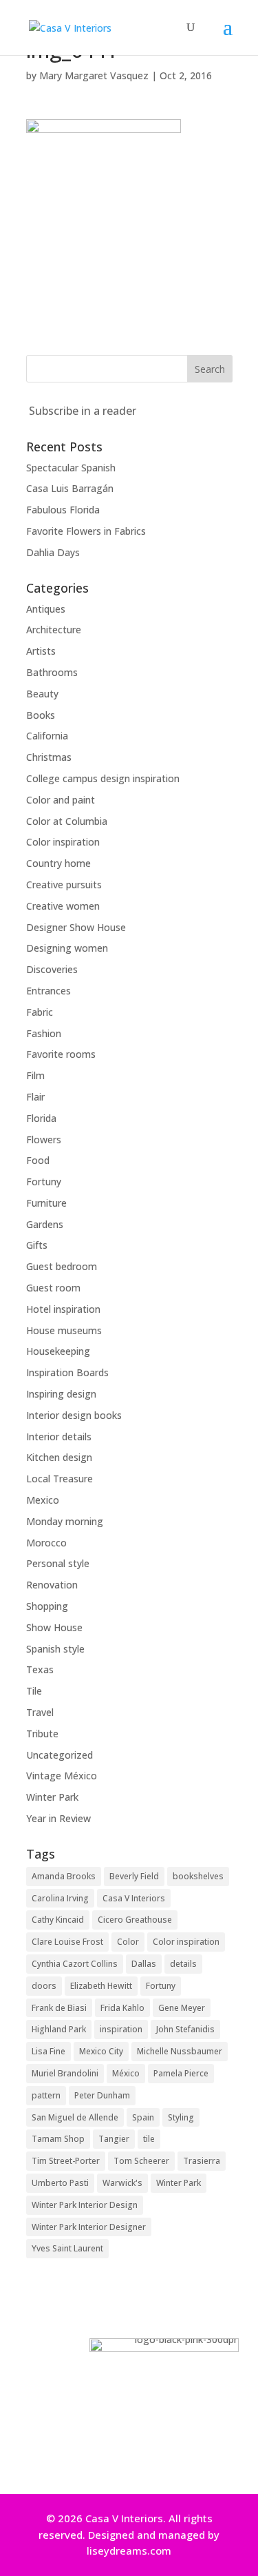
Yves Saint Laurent (67, 2248)
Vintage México (62, 1776)
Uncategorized (60, 1755)
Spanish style (55, 1649)
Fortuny (44, 1182)
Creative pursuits (64, 885)
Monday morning (65, 1521)
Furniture (46, 1203)
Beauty (42, 694)
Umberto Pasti (60, 2183)
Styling (181, 2117)
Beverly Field (134, 1876)
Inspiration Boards (67, 1372)
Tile (34, 1691)
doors (44, 1986)
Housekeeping (58, 1351)
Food (38, 1160)
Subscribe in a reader (83, 411)
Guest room (53, 1288)
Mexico (43, 1500)
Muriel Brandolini (65, 2073)
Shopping (47, 1606)
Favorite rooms (61, 1054)
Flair (35, 1097)
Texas (40, 1669)
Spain (143, 2117)
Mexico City (101, 2051)
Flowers (44, 1139)
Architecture (54, 630)
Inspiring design (61, 1394)
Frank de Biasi (59, 2008)
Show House (54, 1627)
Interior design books (74, 1415)
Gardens (45, 1224)
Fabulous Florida (63, 510)
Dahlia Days (53, 552)
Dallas (144, 1964)
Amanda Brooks (64, 1876)
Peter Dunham (102, 2095)
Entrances (49, 991)
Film (35, 1075)
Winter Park (52, 1797)
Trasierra (202, 2161)
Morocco (46, 1543)
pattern (46, 2095)
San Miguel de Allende (75, 2117)
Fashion (44, 1033)
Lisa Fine (49, 2051)
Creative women (63, 906)
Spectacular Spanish (71, 468)
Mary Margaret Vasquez (94, 75)
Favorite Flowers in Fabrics (86, 531)
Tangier (114, 2139)
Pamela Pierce (181, 2073)
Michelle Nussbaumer (180, 2051)
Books (41, 715)
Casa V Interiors (134, 1898)
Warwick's (122, 2183)
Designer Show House (76, 927)
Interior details (59, 1437)
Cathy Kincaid (58, 1920)
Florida (41, 1118)
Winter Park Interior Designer (89, 2227)
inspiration (121, 2029)
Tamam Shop (58, 2139)
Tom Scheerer (141, 2161)
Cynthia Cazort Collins (75, 1964)
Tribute (42, 1734)
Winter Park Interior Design (85, 2205)
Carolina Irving (60, 1898)
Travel (40, 1712)
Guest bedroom (62, 1266)
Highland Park (59, 2029)
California (47, 736)
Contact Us (125, 2456)
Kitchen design (59, 1457)
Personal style (58, 1563)
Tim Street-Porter (66, 2161)
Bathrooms (52, 672)
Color (128, 1942)
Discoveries (52, 969)
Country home (58, 863)
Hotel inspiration (63, 1309)
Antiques (46, 609)
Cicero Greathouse (135, 1920)
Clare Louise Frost (67, 1942)
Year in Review (58, 1818)
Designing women (67, 948)
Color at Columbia (67, 821)
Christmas (49, 757)
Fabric (40, 1012)
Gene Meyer (182, 2008)
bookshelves (198, 1876)
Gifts (37, 1245)
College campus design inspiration (103, 778)
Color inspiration (63, 842)
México (126, 2073)
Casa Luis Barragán (70, 488)
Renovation (52, 1585)
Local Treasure (60, 1479)
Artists (41, 651)
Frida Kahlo (122, 2008)
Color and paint (61, 800)
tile (149, 2139)
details (183, 1964)
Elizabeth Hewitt (101, 1986)
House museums (64, 1330)
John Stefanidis (185, 2029)
